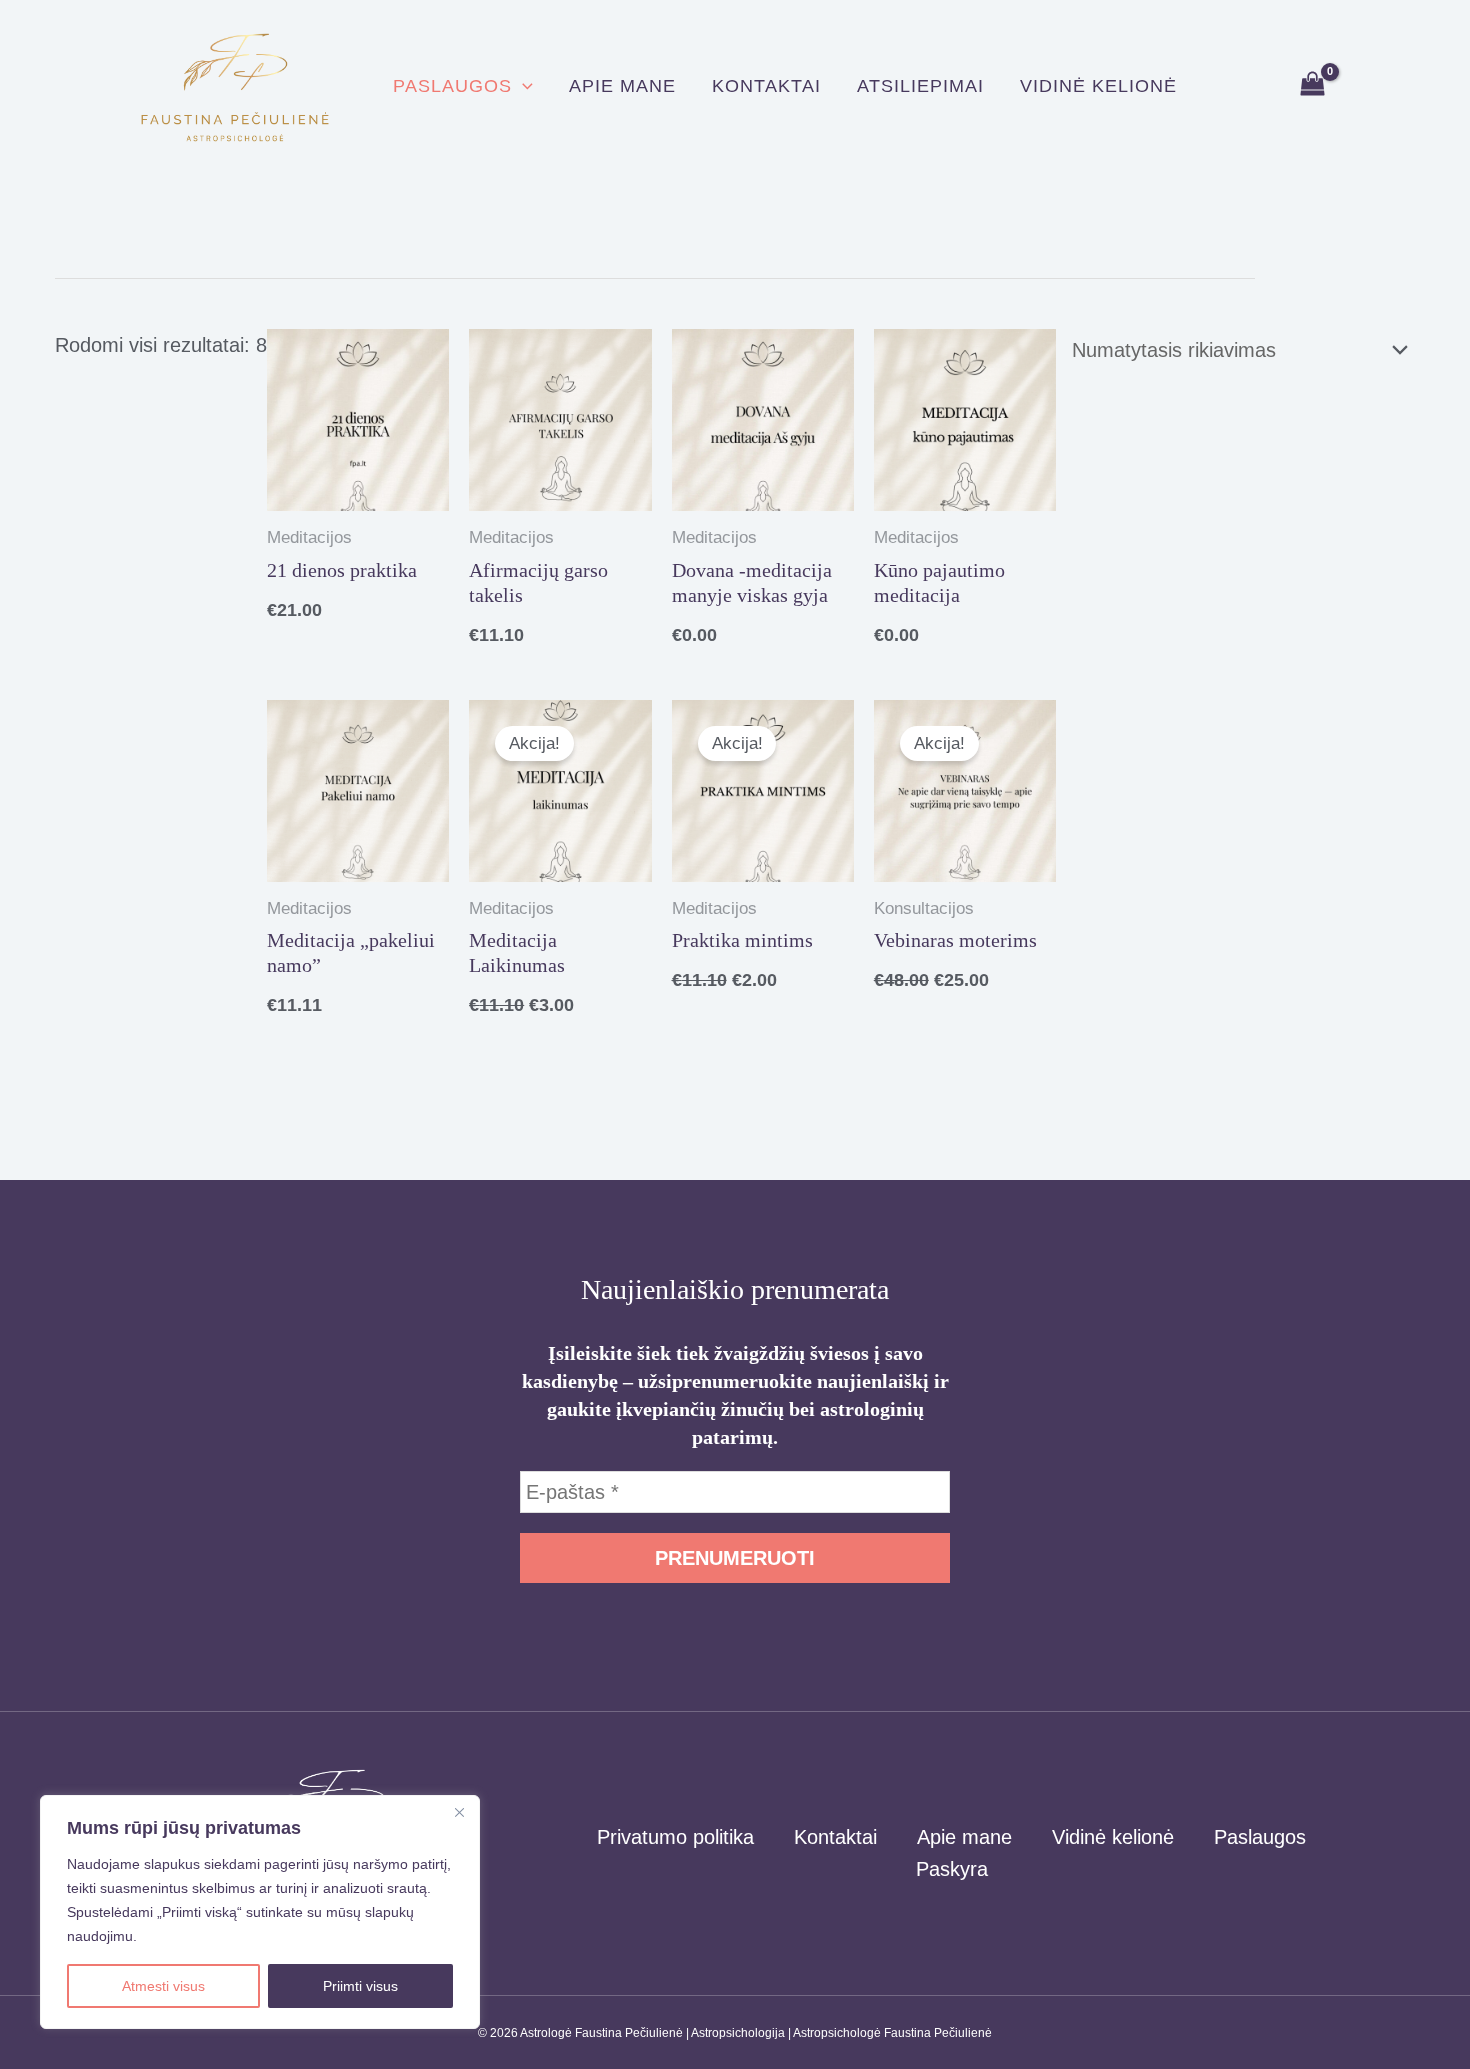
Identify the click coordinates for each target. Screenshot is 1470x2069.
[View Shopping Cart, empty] (1312, 85)
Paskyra (952, 1869)
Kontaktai (766, 86)
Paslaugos (452, 86)
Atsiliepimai (920, 86)
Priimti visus (360, 1986)
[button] (522, 86)
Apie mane (622, 86)
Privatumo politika (675, 1837)
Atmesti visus (163, 1986)
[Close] (459, 1812)
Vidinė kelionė (1098, 86)
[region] (260, 1912)
